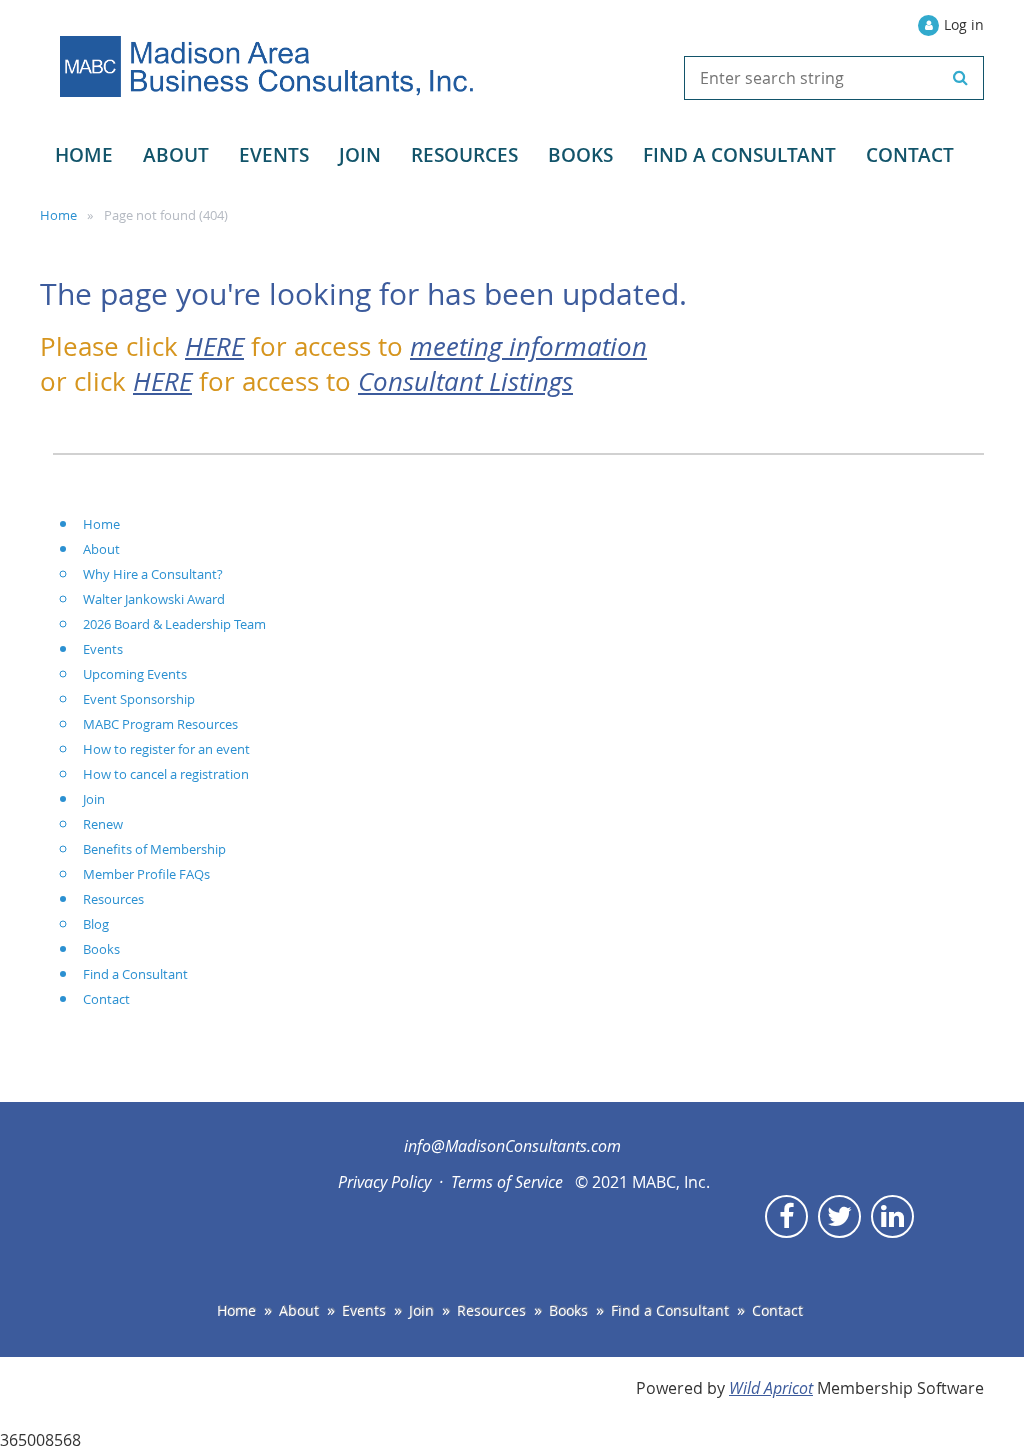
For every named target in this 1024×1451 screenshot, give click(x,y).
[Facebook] (786, 1216)
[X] (839, 1216)
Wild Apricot (771, 1388)
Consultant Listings (465, 381)
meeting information (528, 346)
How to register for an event (166, 749)
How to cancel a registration (166, 774)
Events (103, 649)
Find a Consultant (135, 974)
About (101, 549)
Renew (103, 824)
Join (94, 799)
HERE (214, 346)
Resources (113, 899)
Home (58, 215)
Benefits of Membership (154, 849)
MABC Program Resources (160, 724)
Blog (96, 924)
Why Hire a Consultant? (153, 574)
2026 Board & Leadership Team (174, 624)
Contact (106, 999)
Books (101, 949)
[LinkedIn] (892, 1216)
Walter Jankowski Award (154, 599)
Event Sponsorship (139, 699)
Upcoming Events (135, 674)
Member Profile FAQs (146, 874)
